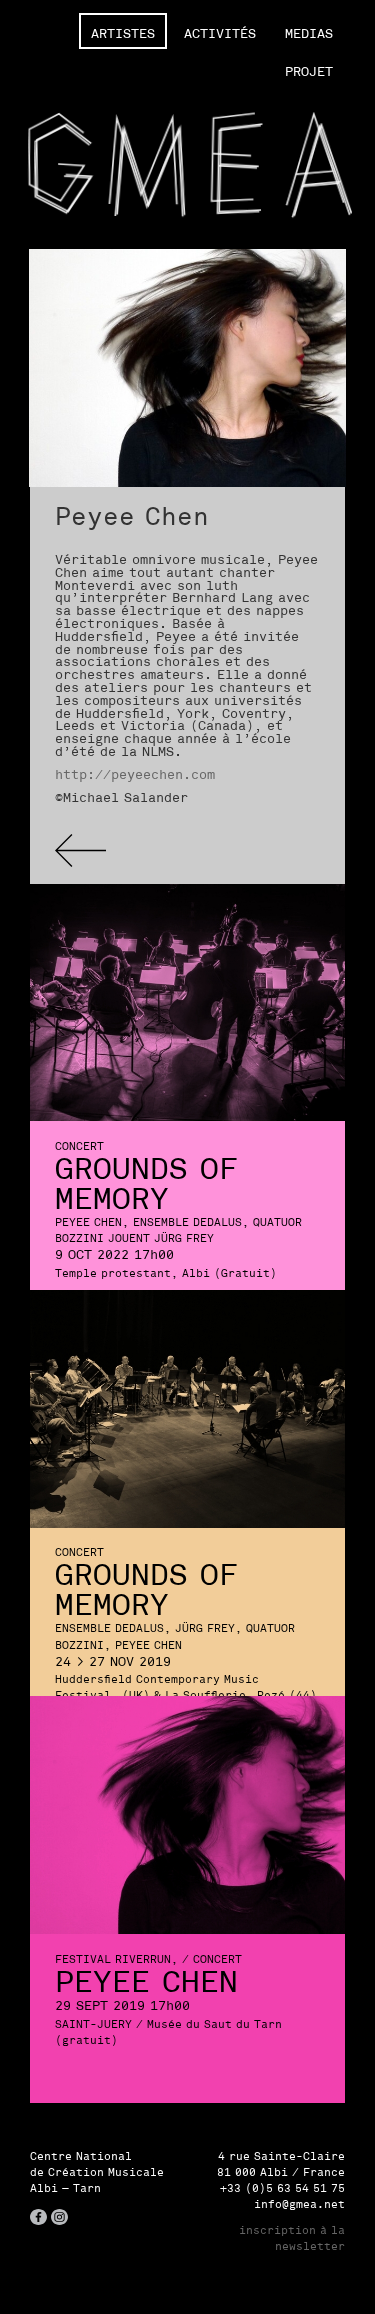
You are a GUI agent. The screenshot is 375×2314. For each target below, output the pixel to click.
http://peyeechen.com (135, 774)
